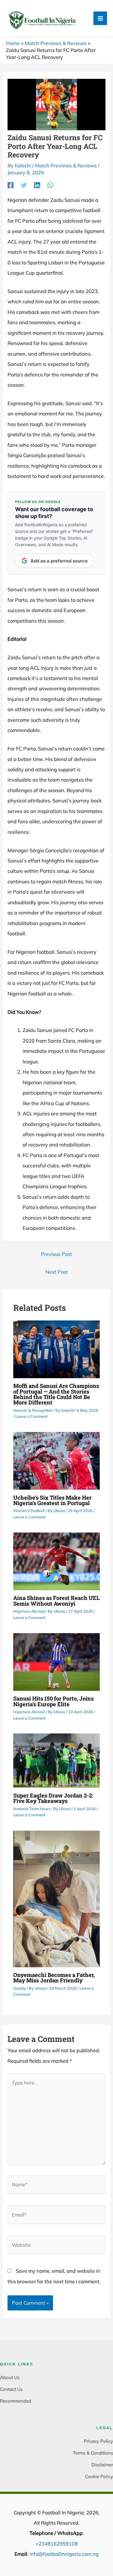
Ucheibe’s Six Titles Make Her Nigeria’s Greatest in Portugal (52, 1500)
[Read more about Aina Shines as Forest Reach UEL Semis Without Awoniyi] (56, 1561)
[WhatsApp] (50, 185)
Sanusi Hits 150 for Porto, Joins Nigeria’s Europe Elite (53, 1701)
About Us (10, 2377)
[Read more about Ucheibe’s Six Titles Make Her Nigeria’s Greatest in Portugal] (56, 1460)
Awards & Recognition (33, 1410)
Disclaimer (102, 2465)
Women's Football (29, 1510)
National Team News (32, 1809)
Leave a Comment (31, 1416)
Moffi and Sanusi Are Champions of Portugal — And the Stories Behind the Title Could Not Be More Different (56, 1394)
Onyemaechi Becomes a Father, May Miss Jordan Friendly (54, 1978)
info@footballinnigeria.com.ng (64, 2554)
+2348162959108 (57, 2544)
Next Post (57, 1272)
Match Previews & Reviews (66, 166)
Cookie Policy (99, 2476)
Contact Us (11, 2389)
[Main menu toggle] (100, 18)
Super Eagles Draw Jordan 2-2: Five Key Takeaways (53, 1798)
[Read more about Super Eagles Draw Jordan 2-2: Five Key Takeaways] (56, 1760)
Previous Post (56, 1254)
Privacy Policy (98, 2441)
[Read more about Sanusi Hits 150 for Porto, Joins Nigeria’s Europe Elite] (56, 1661)
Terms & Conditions (93, 2453)
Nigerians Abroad (29, 1611)
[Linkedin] (37, 185)
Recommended (16, 2401)
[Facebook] (11, 185)
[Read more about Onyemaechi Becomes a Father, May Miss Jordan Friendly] (56, 1898)
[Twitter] (24, 185)
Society (20, 1988)
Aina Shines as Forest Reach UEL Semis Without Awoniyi (56, 1601)
